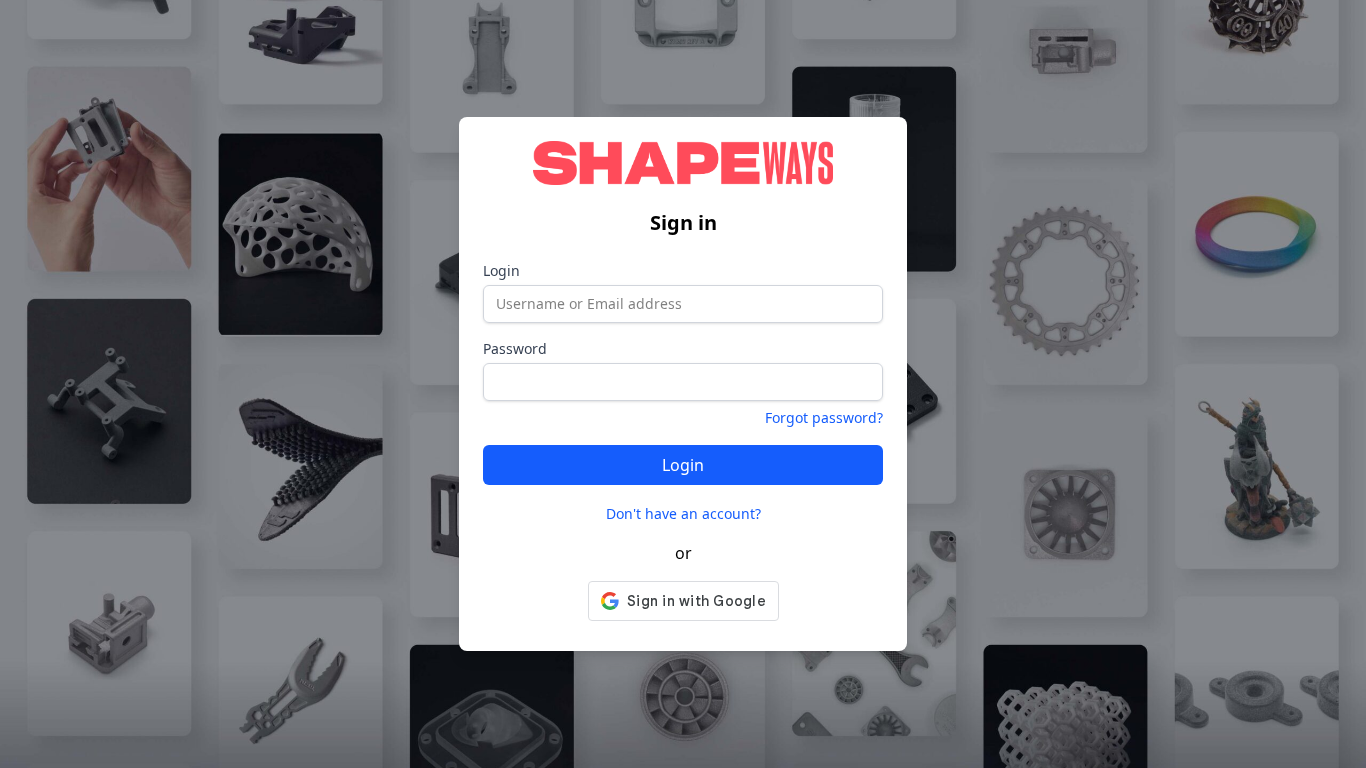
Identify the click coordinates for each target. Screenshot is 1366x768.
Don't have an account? (683, 513)
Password (515, 348)
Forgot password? (824, 417)
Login (501, 270)
